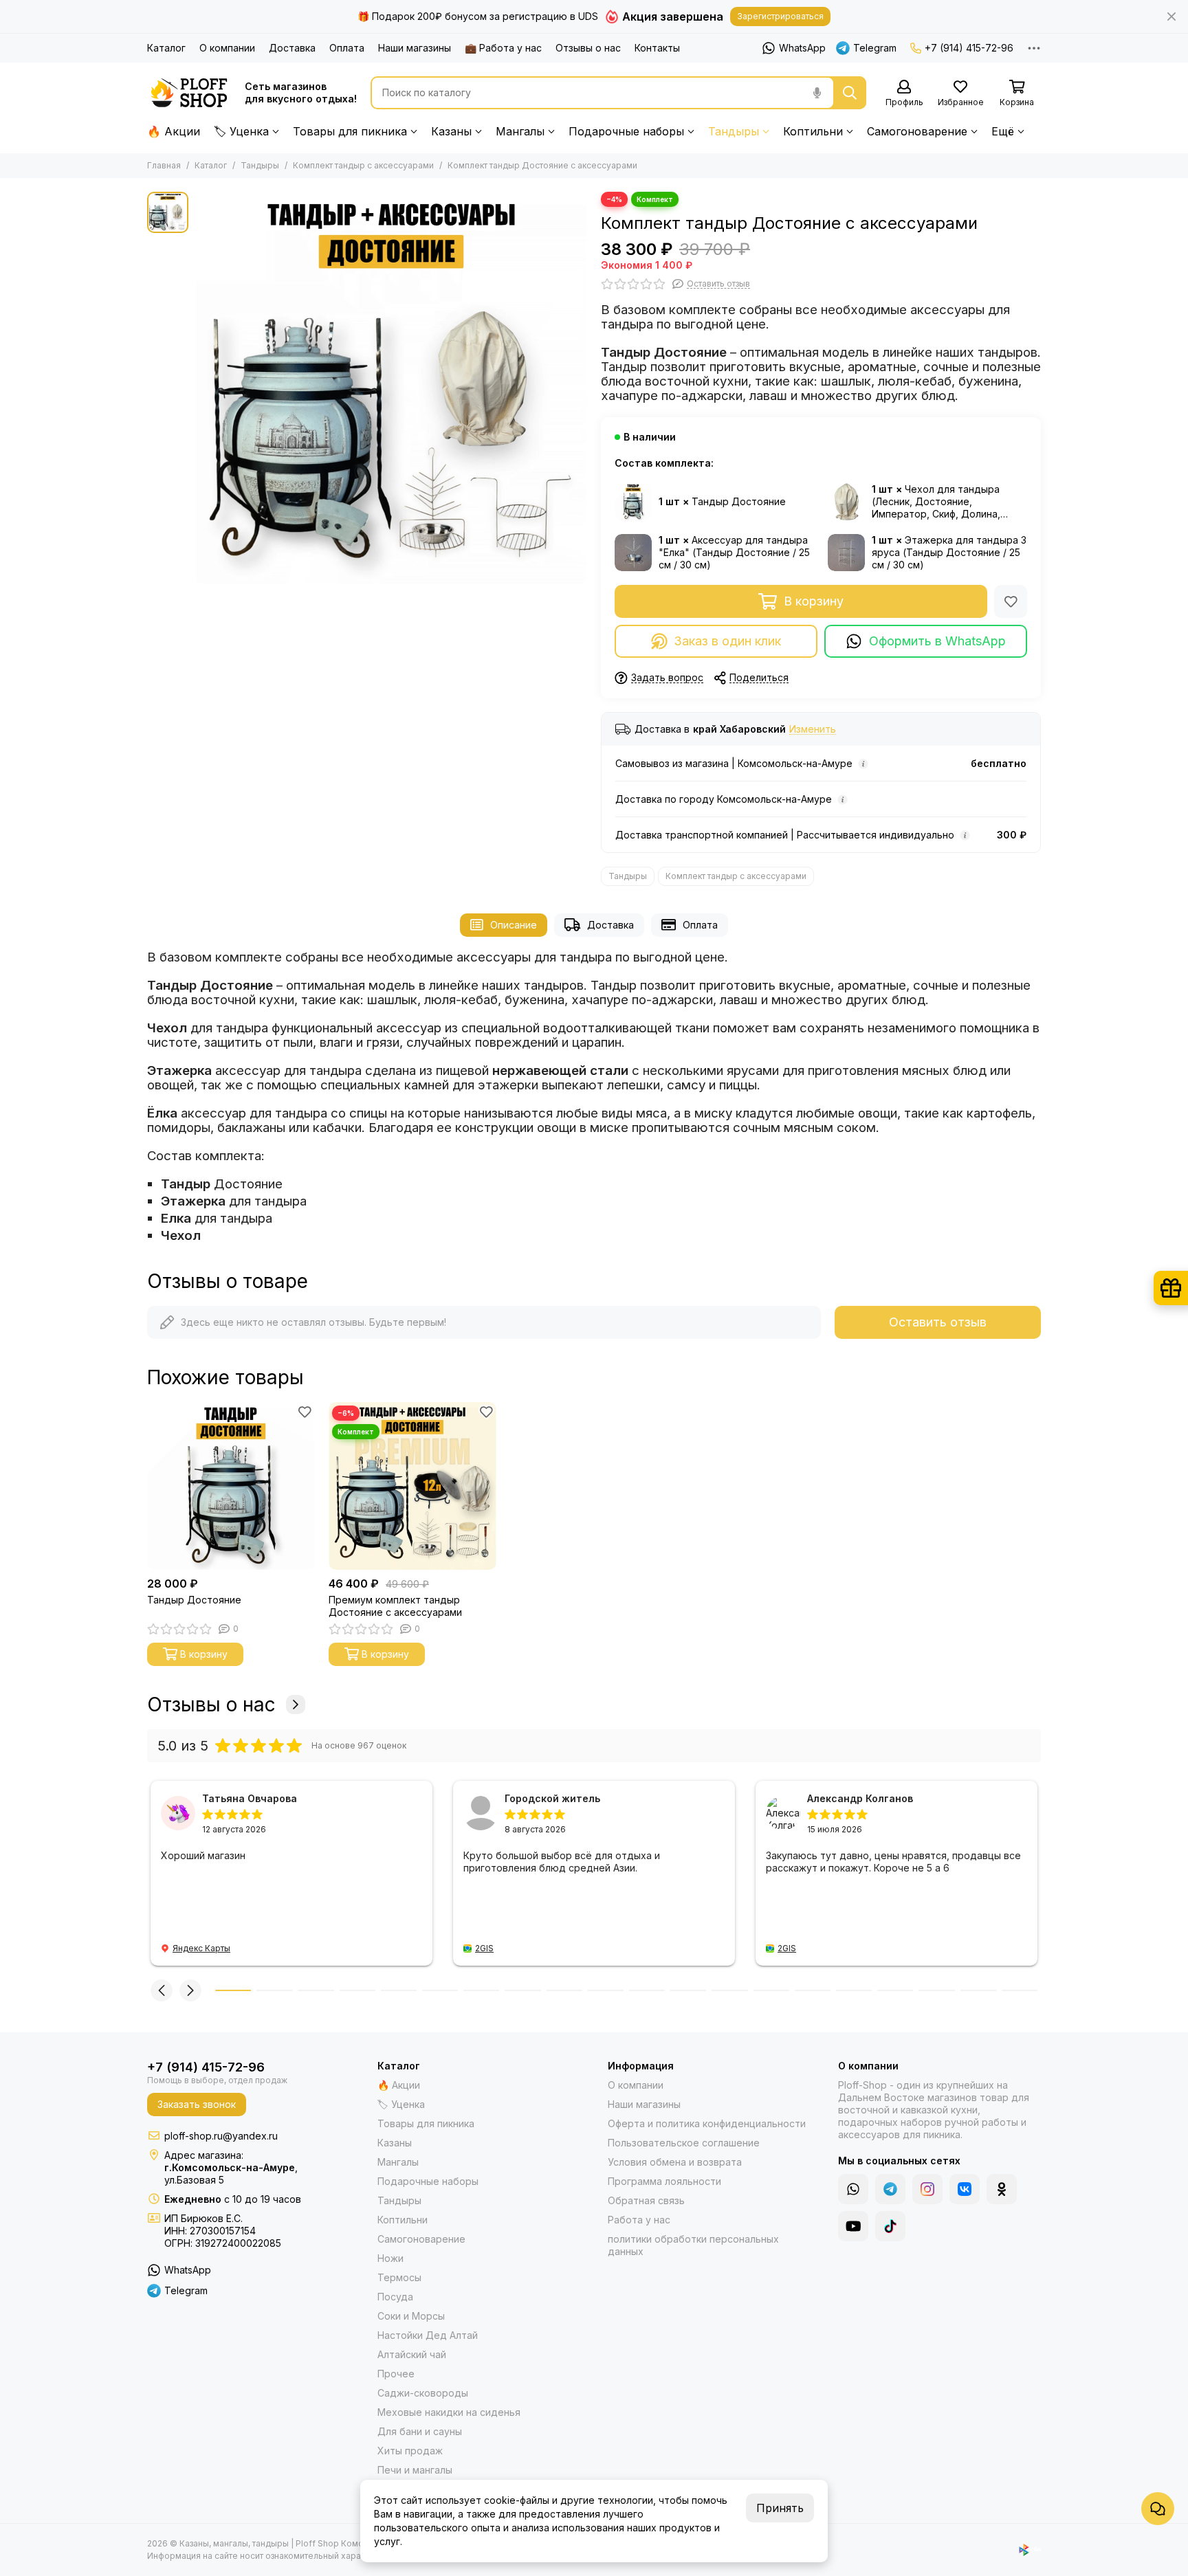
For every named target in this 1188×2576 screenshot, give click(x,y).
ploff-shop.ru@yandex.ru (221, 2136)
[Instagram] (927, 2189)
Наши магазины (415, 48)
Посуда (395, 2297)
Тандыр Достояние (194, 1600)
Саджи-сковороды (423, 2393)
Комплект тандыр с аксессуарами (363, 165)
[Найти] (850, 93)
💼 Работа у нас (503, 48)
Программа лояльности (664, 2181)
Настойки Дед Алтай (428, 2335)
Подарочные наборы (626, 131)
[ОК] (1002, 2189)
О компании (227, 48)
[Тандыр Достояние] (231, 1486)
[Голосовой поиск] (817, 93)
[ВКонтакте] (965, 2189)
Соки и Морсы (411, 2316)
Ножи (390, 2258)
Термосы (399, 2277)
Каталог (166, 48)
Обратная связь (646, 2200)
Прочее (396, 2374)
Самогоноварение (917, 131)
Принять (780, 2508)
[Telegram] (890, 2189)
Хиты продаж (410, 2451)
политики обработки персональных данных (693, 2245)
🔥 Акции (174, 131)
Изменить (813, 730)
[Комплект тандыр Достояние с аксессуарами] (391, 388)
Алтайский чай (412, 2354)
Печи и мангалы (415, 2470)
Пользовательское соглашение (684, 2143)
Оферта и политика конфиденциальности (707, 2123)
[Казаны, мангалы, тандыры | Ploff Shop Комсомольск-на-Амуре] (189, 93)
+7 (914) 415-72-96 (969, 48)
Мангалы (520, 131)
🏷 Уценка (241, 131)
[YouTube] (853, 2226)
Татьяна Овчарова (250, 1798)
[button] (162, 1990)
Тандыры (734, 131)
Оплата (347, 48)
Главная (164, 165)
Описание (514, 925)
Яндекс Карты (201, 1948)
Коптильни (813, 131)
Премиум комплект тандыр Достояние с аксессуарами (395, 1606)
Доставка (292, 48)
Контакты (657, 48)
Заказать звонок (197, 2104)
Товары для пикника (350, 131)
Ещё (1003, 131)
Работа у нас (639, 2220)
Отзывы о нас (588, 48)
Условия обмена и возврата (675, 2162)
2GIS (484, 1948)
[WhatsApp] (853, 2189)
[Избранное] (1011, 601)
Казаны (451, 131)
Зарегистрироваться (780, 16)
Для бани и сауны (420, 2431)
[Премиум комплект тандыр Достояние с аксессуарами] (412, 1486)
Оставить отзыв (938, 1322)
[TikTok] (890, 2226)
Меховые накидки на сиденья (449, 2412)
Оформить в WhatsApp (937, 641)
